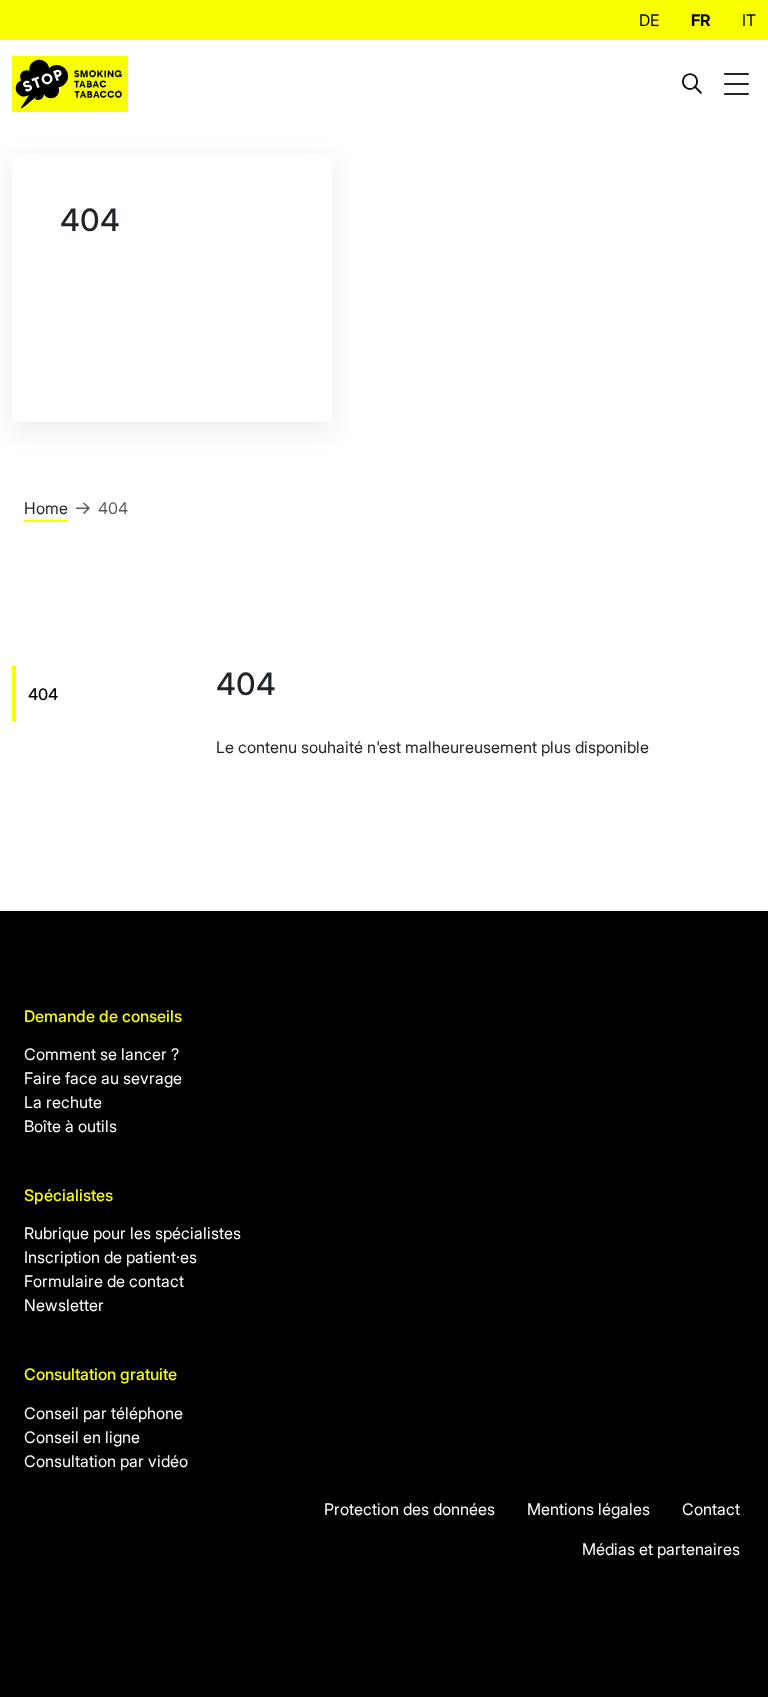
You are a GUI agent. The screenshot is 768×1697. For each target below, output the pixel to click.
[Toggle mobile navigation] (739, 84)
